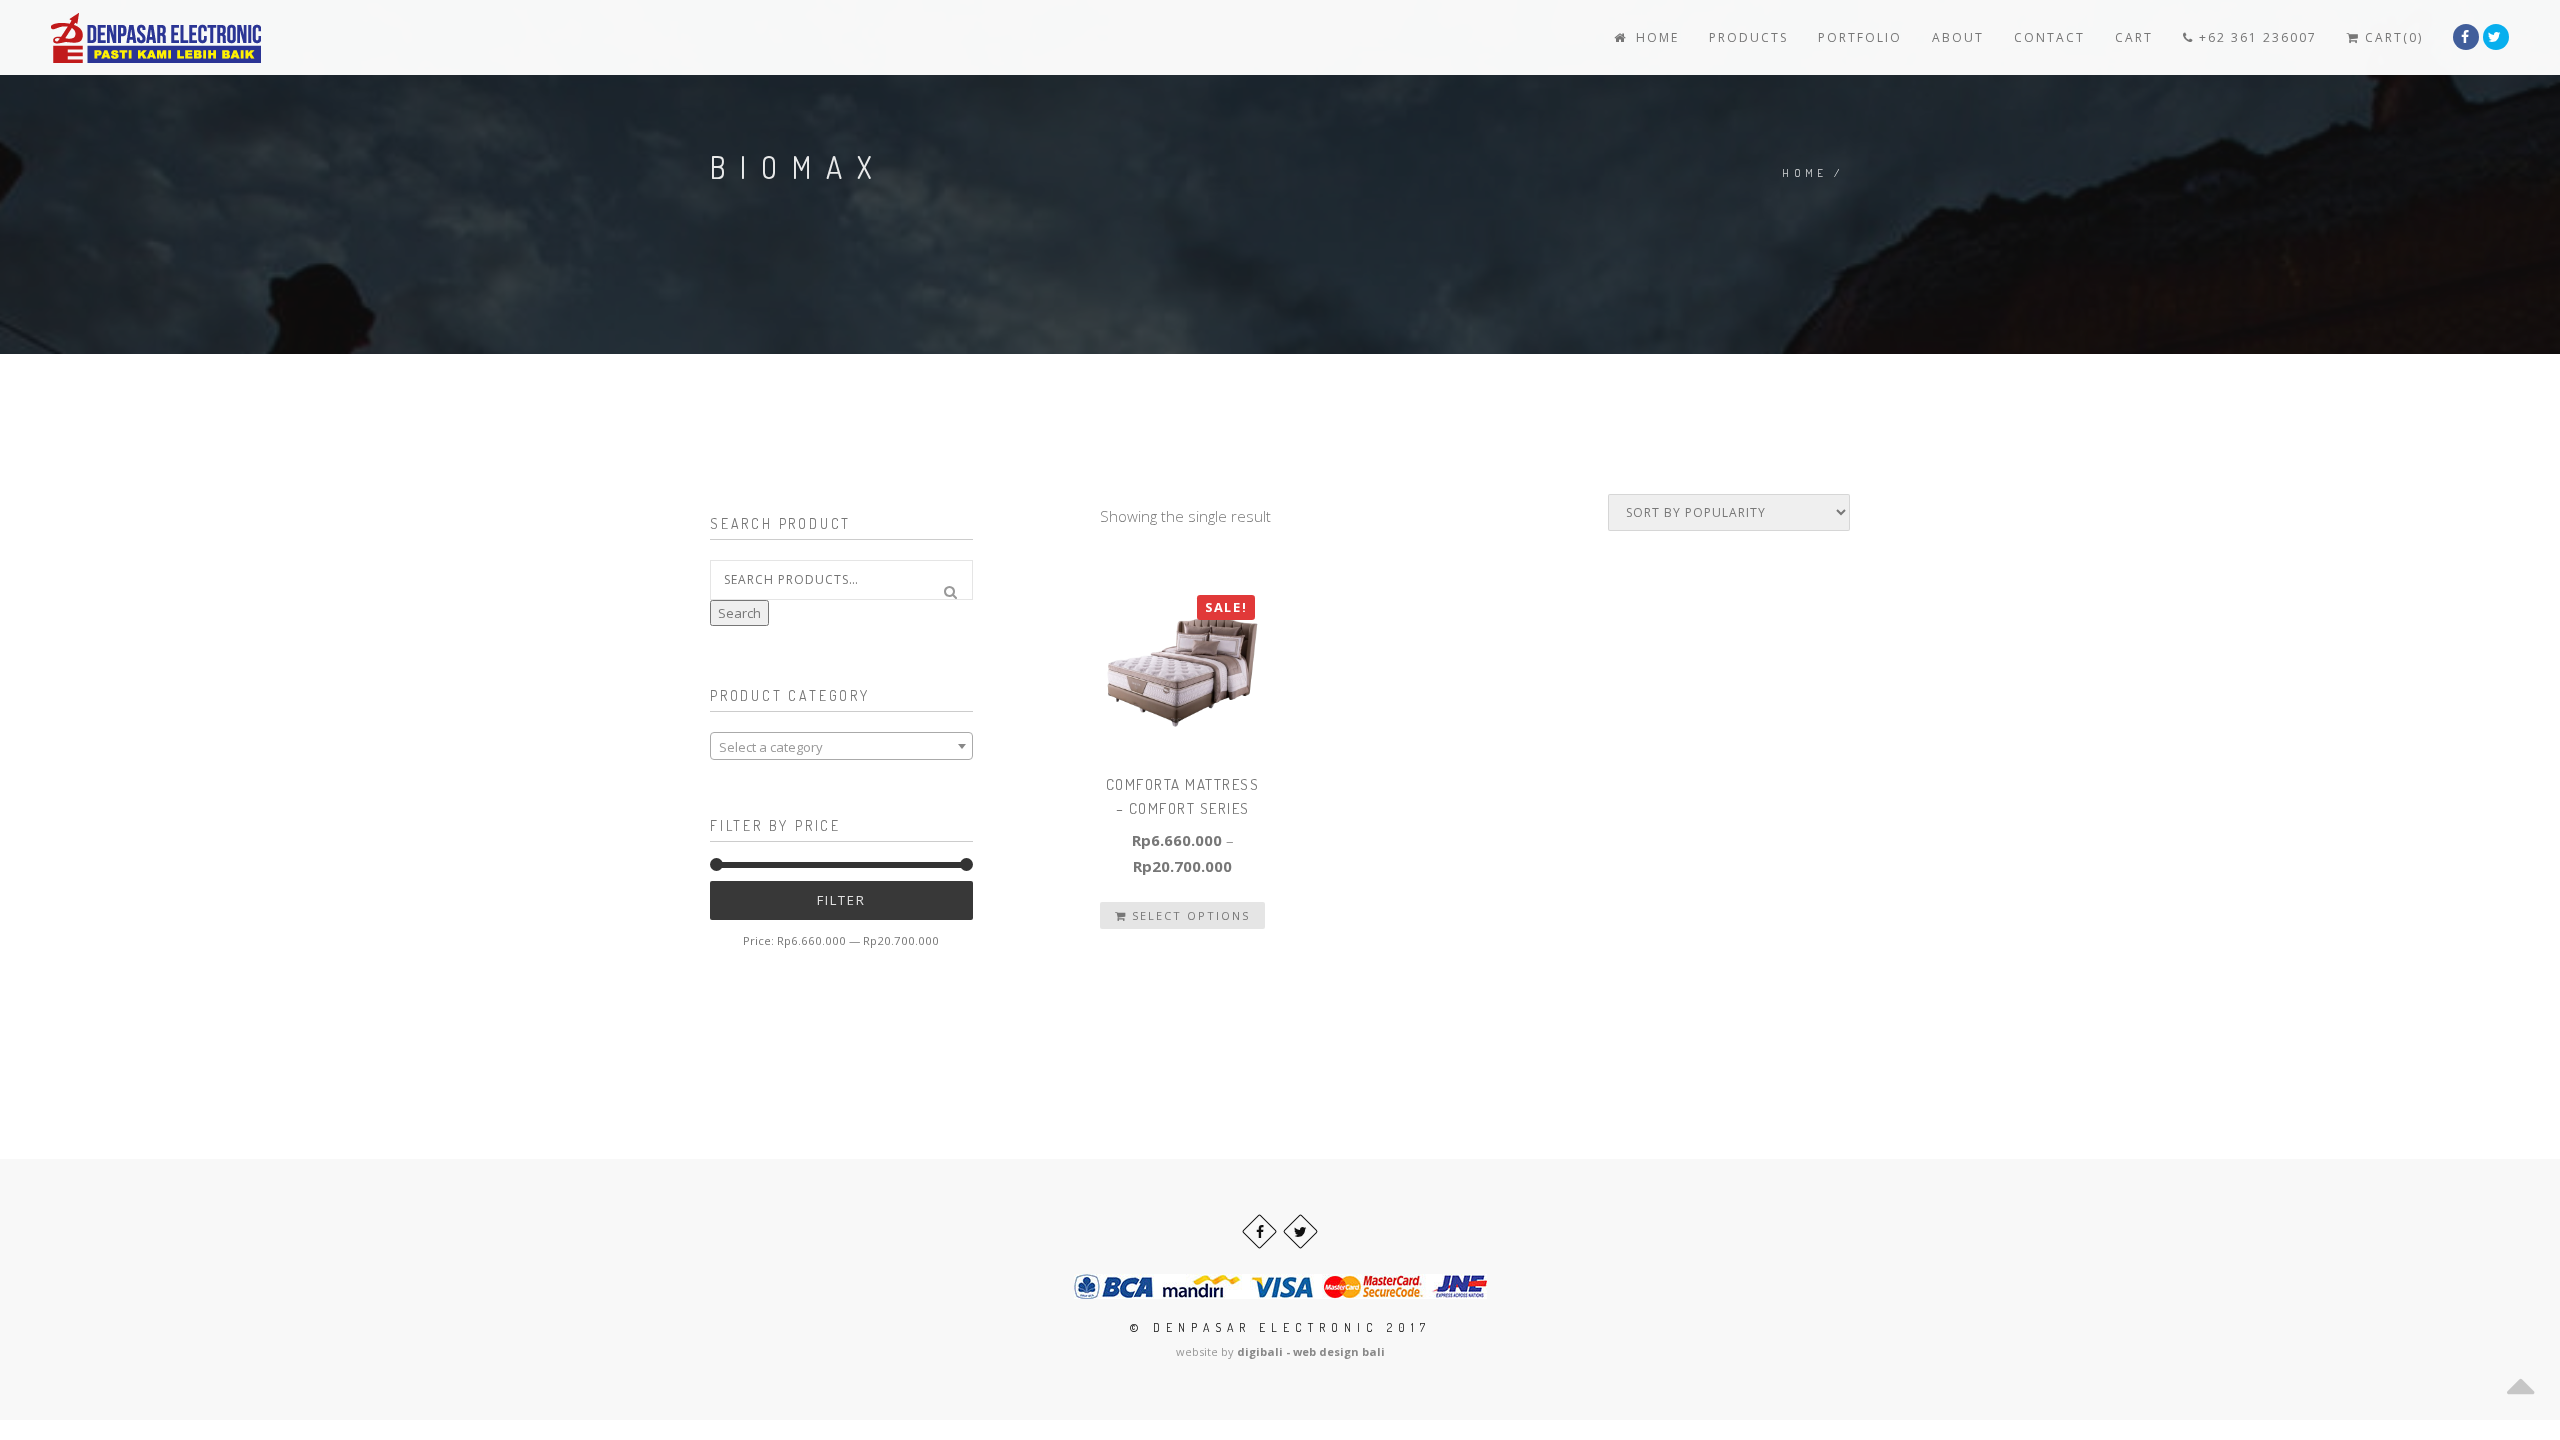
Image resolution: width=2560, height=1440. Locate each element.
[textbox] (841, 747)
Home (1655, 37)
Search (739, 613)
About (1958, 37)
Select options (1188, 915)
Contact (2049, 37)
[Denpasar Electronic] (111, 37)
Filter (841, 900)
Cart (2134, 37)
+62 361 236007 (2255, 37)
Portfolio (1860, 37)
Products (1748, 37)
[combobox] (841, 746)
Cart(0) (2391, 37)
